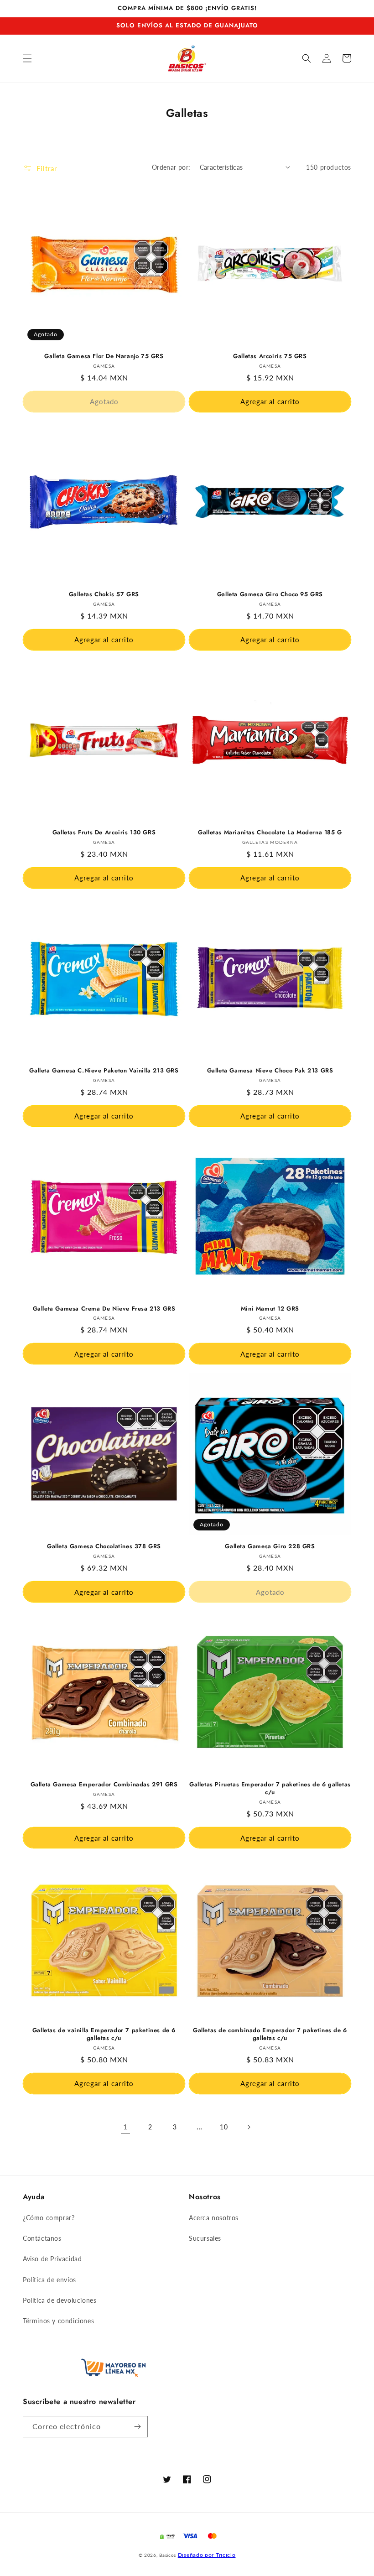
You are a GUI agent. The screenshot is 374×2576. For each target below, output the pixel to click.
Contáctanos (42, 2238)
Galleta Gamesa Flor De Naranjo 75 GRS (104, 356)
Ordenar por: (171, 167)
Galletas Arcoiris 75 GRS (270, 356)
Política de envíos (49, 2280)
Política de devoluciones (60, 2300)
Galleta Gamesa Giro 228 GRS (270, 1547)
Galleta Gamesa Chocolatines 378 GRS (104, 1547)
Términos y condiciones (58, 2321)
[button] (27, 58)
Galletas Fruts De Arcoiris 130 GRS (104, 833)
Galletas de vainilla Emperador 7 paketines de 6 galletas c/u (104, 2035)
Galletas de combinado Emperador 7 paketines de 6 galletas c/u (270, 2035)
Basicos (168, 2555)
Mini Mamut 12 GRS (270, 1309)
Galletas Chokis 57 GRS (104, 595)
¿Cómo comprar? (49, 2218)
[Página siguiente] (249, 2127)
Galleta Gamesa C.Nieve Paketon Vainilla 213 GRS (104, 1071)
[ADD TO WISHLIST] (30, 196)
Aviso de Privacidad (52, 2259)
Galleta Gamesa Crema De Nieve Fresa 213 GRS (104, 1309)
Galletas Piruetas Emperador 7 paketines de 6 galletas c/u (270, 1789)
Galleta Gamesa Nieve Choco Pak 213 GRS (270, 1071)
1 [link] (125, 2126)
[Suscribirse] (137, 2427)
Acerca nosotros (214, 2218)
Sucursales (205, 2238)
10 (224, 2127)
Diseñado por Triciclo (207, 2555)
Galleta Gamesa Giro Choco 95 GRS (270, 595)
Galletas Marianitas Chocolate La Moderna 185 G (270, 833)
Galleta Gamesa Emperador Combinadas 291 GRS (104, 1785)
